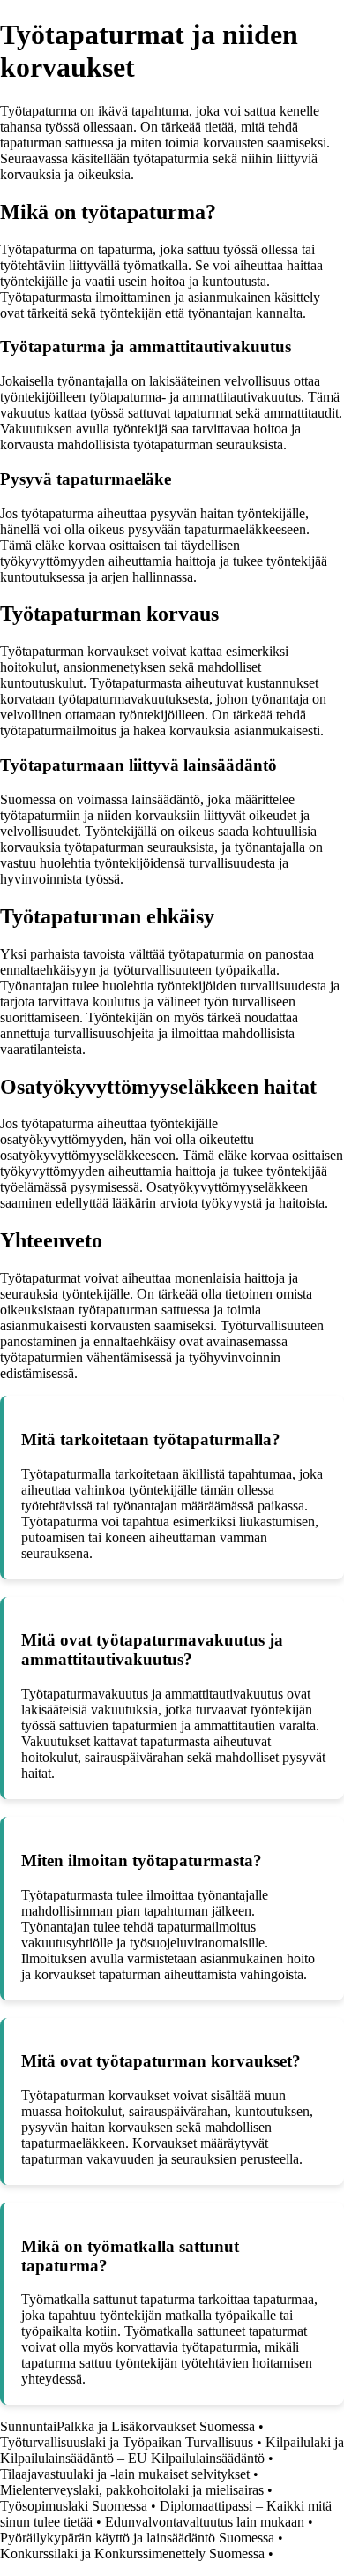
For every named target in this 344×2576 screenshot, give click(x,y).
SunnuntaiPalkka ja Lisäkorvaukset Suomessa (127, 2426)
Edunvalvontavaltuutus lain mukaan (205, 2522)
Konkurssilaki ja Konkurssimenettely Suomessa (132, 2553)
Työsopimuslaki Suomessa (74, 2506)
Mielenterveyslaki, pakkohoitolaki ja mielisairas (132, 2490)
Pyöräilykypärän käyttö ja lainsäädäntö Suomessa (137, 2538)
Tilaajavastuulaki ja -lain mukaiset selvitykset (125, 2474)
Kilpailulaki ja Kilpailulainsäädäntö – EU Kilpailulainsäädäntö (172, 2450)
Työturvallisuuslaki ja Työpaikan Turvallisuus (127, 2442)
